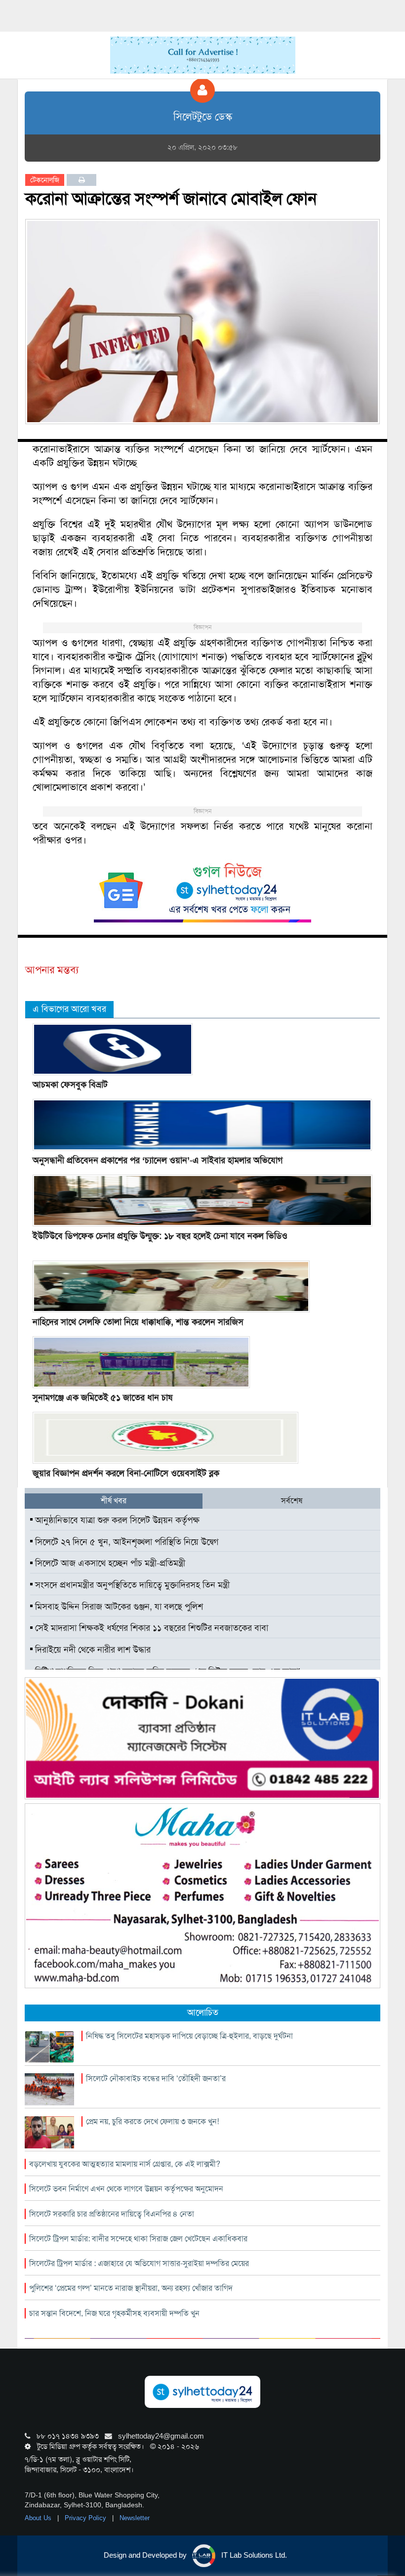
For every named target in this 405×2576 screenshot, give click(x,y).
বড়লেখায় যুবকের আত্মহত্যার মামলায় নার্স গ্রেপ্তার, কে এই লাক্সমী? (125, 2164)
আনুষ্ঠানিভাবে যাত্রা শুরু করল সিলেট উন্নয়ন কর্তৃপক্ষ (116, 1520)
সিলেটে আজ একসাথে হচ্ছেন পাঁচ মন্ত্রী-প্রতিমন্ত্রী (109, 1563)
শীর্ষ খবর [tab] (114, 1501)
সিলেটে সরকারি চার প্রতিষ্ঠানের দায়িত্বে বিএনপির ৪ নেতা (112, 2214)
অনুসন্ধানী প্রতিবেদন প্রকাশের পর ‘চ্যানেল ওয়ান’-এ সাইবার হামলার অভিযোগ (158, 1160)
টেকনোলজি (45, 180)
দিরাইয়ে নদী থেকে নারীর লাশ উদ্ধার (92, 1650)
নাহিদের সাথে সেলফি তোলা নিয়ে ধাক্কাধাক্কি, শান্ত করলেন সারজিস (138, 1322)
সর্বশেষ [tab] (292, 1501)
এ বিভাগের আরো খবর (69, 1009)
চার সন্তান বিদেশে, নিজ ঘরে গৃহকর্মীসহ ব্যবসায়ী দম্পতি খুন (114, 2313)
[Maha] (202, 1895)
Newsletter (135, 2518)
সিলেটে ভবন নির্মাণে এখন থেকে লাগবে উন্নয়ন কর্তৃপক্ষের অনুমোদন (126, 2189)
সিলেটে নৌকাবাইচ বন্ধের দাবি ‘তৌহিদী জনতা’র (156, 2078)
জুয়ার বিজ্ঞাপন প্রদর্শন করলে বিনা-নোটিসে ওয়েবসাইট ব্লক (126, 1473)
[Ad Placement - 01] (203, 54)
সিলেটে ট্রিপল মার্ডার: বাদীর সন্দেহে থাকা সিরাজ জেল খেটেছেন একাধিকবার (138, 2239)
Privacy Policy (86, 2518)
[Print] (82, 180)
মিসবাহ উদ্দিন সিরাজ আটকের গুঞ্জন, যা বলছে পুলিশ (118, 1607)
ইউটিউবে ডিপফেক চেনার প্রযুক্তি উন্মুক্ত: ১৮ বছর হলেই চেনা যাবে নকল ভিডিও (160, 1236)
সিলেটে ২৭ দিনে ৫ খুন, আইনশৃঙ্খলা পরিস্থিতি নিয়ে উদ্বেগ (125, 1542)
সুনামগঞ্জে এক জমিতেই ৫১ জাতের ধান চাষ (102, 1397)
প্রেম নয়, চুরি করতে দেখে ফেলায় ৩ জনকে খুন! (152, 2121)
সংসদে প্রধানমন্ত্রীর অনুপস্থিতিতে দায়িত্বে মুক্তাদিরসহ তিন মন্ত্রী (131, 1585)
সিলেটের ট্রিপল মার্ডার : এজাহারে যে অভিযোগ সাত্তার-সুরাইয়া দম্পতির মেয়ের (139, 2263)
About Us (39, 2518)
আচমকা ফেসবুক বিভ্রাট (70, 1085)
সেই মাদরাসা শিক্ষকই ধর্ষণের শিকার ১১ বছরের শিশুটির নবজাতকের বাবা (150, 1628)
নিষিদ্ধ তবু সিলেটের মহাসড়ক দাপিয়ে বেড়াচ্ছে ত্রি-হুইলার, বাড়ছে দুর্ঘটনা (189, 2036)
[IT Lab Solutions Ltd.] (202, 1738)
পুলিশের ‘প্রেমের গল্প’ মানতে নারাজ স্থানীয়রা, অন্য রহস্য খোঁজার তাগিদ (131, 2288)
